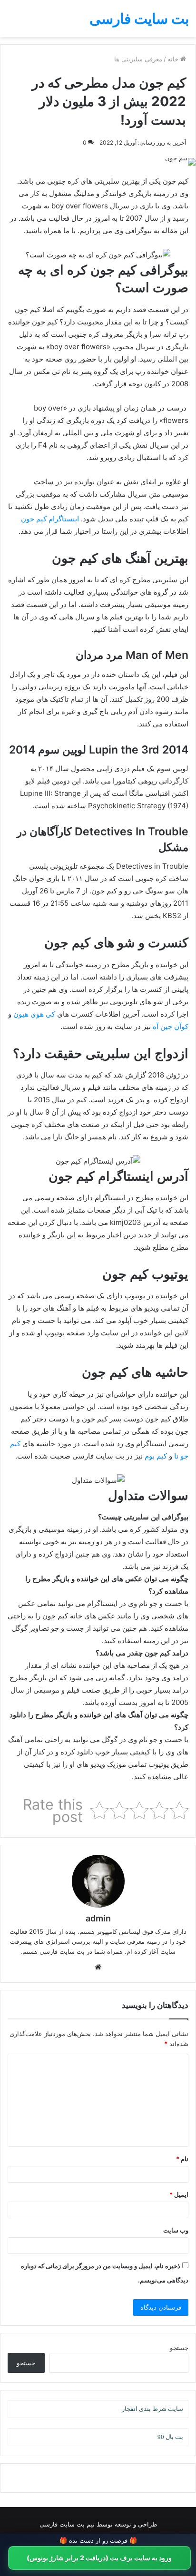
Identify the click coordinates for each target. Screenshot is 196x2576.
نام (182, 2159)
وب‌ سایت (176, 2230)
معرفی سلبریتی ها (138, 59)
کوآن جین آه (171, 1026)
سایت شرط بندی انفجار (152, 2409)
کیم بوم (156, 1456)
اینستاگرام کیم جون (50, 519)
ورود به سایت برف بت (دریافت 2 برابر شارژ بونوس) (99, 2558)
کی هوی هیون (34, 1014)
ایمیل (179, 2194)
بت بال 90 (170, 2437)
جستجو (179, 2348)
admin (98, 1918)
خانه (174, 59)
